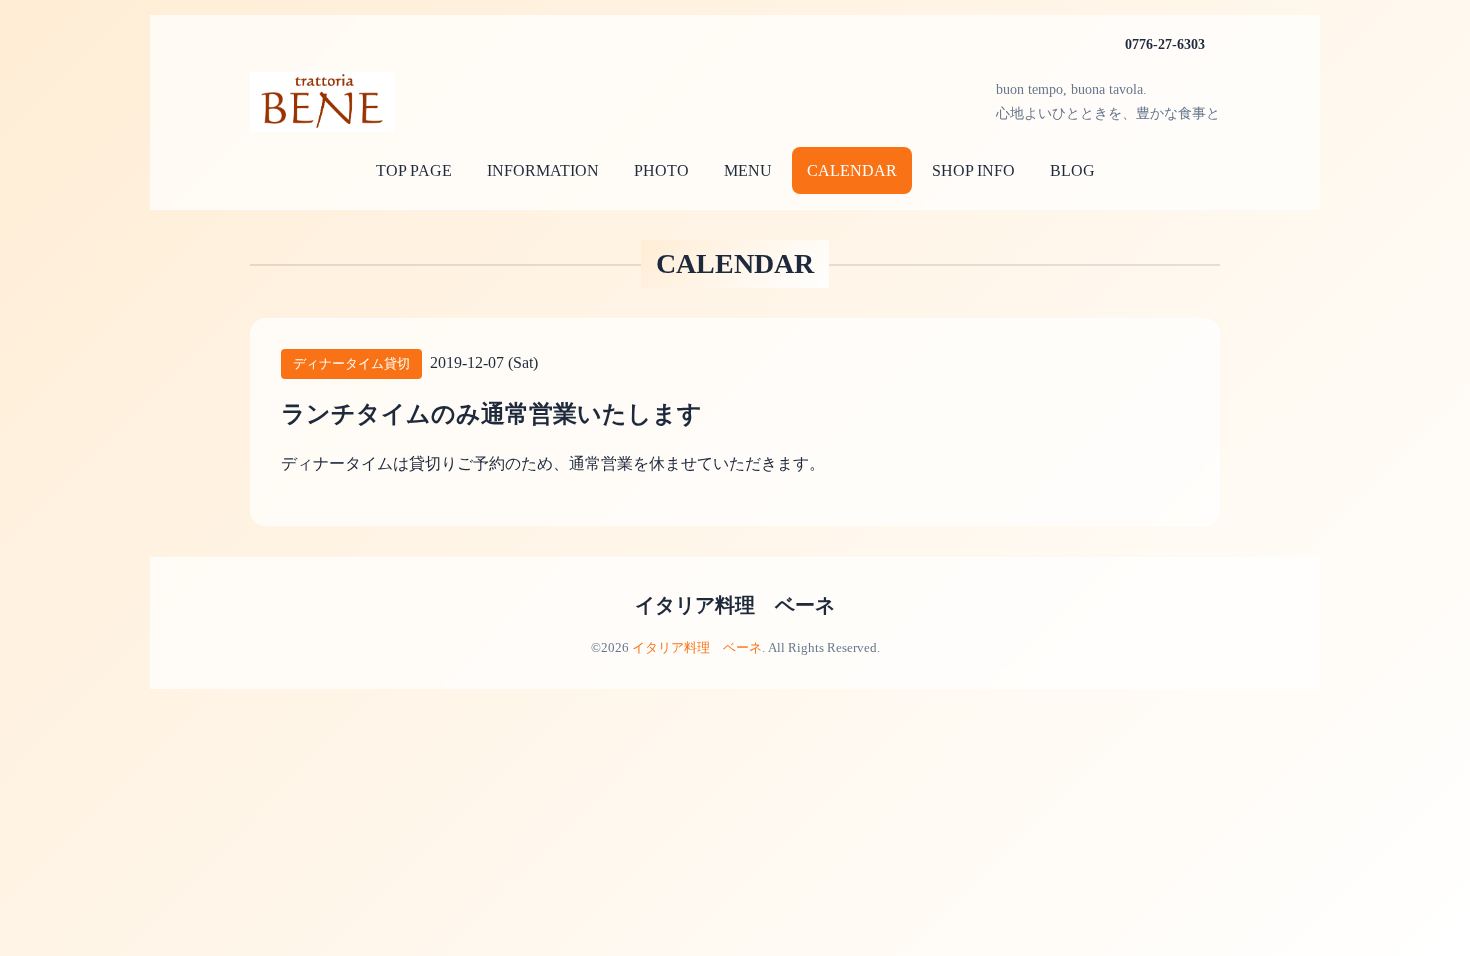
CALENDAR (852, 170)
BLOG (1072, 170)
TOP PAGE (414, 170)
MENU (748, 170)
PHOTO (661, 170)
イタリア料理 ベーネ (735, 605)
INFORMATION (543, 170)
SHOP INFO (973, 170)
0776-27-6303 (1165, 44)
